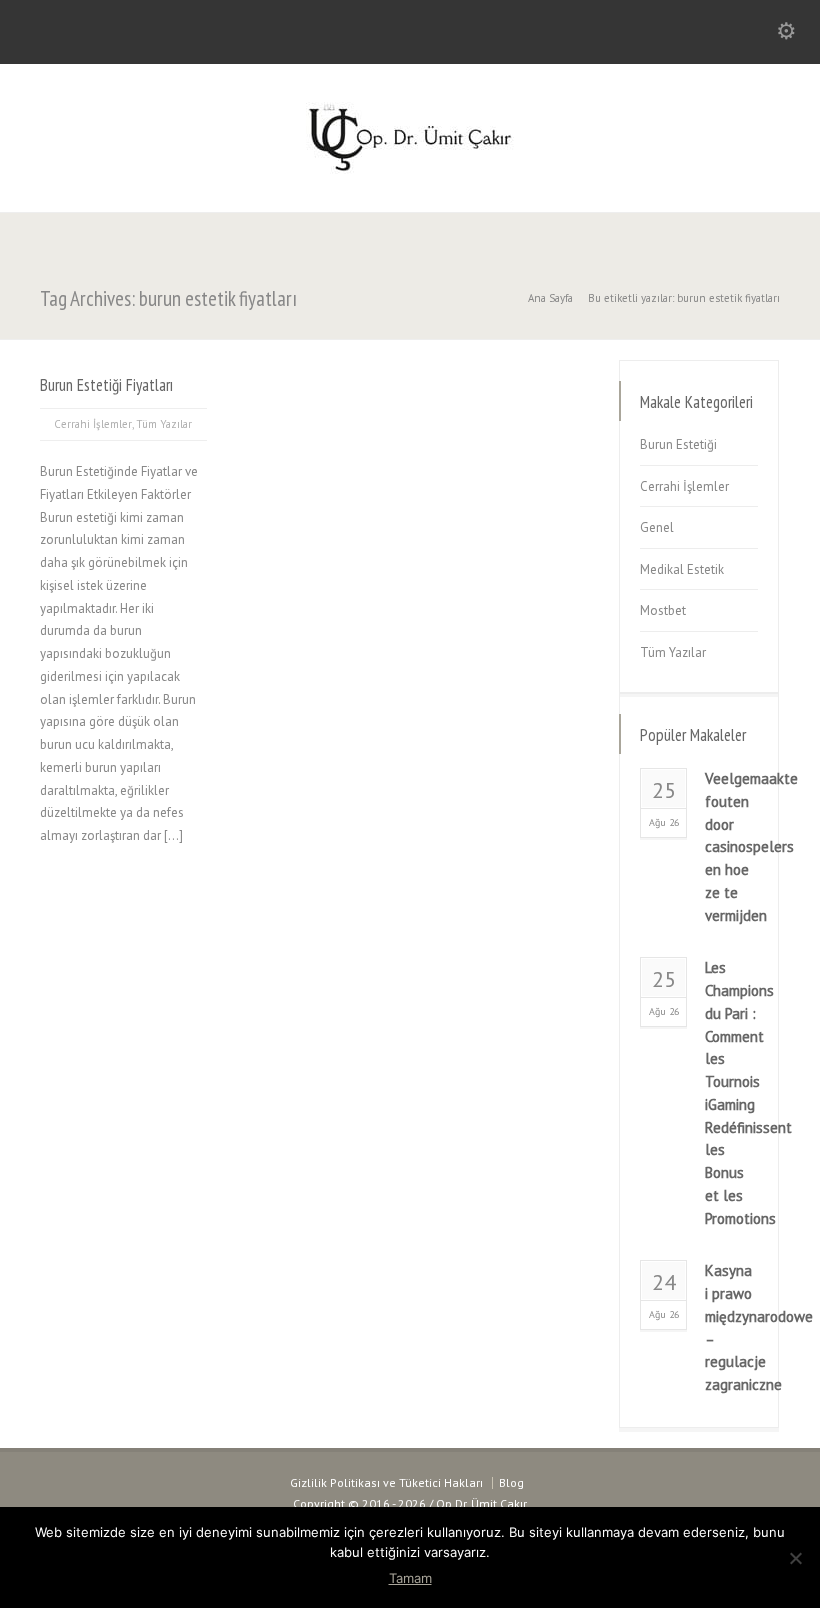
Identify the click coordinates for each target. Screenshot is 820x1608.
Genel (657, 527)
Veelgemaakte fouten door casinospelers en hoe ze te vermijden (731, 847)
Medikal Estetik (682, 569)
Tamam (410, 1578)
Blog (511, 1482)
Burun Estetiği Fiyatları (106, 385)
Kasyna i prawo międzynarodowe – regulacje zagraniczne (731, 1327)
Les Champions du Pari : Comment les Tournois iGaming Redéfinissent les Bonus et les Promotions (731, 1092)
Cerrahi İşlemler (93, 424)
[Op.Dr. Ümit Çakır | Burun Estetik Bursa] (410, 169)
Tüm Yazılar (164, 424)
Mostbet (663, 610)
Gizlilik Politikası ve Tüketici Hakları (386, 1482)
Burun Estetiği (678, 444)
